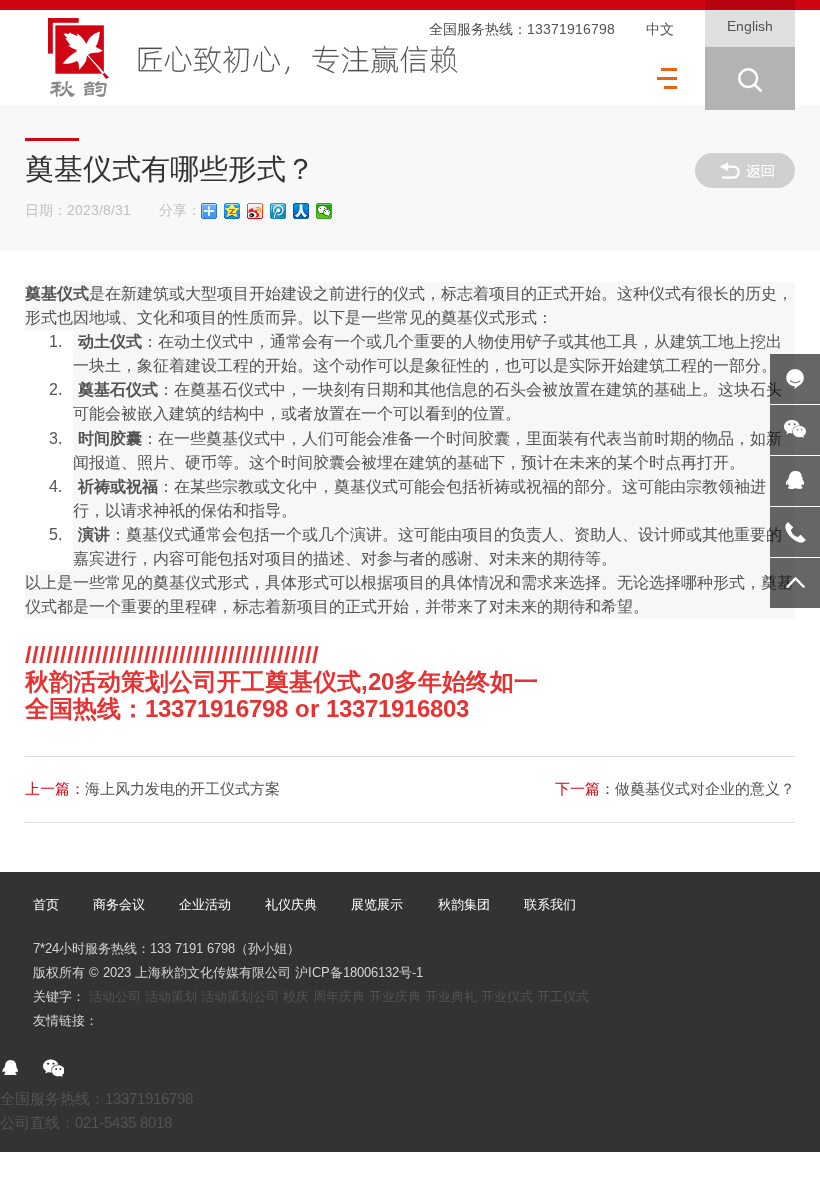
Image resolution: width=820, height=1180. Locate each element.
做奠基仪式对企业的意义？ (675, 788)
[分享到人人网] (301, 211)
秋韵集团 (464, 904)
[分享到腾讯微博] (278, 211)
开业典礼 (451, 996)
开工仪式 (563, 996)
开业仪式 (507, 996)
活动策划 (171, 996)
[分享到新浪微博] (255, 211)
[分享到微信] (324, 211)
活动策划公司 (240, 996)
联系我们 (550, 904)
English (750, 26)
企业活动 (205, 904)
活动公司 (115, 996)
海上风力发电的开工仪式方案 (152, 788)
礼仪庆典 (291, 904)
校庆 (296, 996)
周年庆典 (339, 996)
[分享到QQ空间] (232, 211)
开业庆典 (395, 996)
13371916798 (571, 29)
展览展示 (377, 904)
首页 (46, 904)
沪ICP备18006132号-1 (359, 972)
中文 (660, 29)
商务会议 (119, 904)
